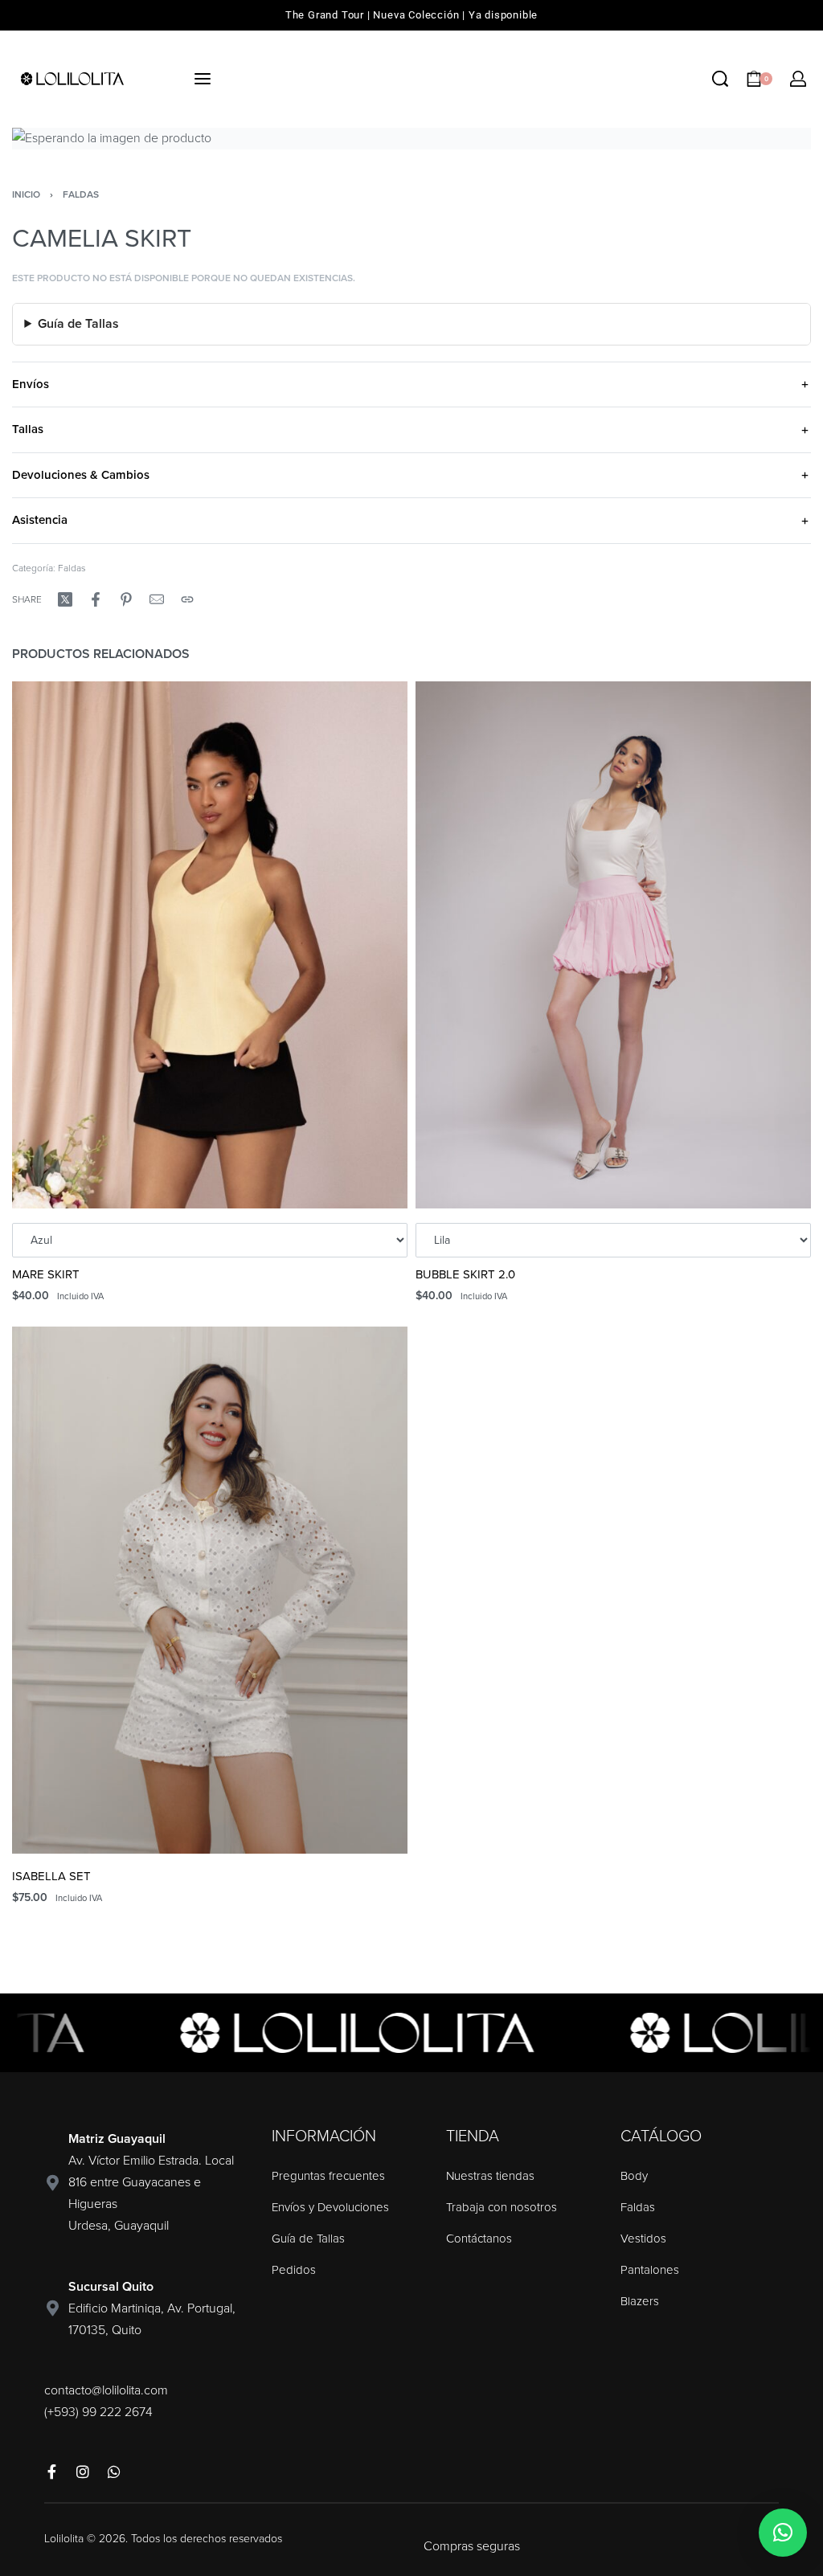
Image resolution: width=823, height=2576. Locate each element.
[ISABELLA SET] (210, 1591)
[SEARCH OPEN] (720, 79)
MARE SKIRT (46, 1275)
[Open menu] (203, 79)
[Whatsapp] (114, 2472)
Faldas (81, 194)
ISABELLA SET (51, 1877)
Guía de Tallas (78, 324)
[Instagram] (83, 2472)
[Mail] (157, 599)
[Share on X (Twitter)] (65, 599)
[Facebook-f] (51, 2472)
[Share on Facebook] (96, 599)
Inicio (26, 194)
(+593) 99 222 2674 (98, 2412)
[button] (783, 2533)
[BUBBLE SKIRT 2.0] (613, 945)
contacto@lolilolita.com (106, 2390)
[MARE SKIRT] (210, 945)
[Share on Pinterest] (126, 599)
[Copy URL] (187, 599)
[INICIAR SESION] (798, 79)
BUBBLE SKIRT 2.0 (465, 1275)
